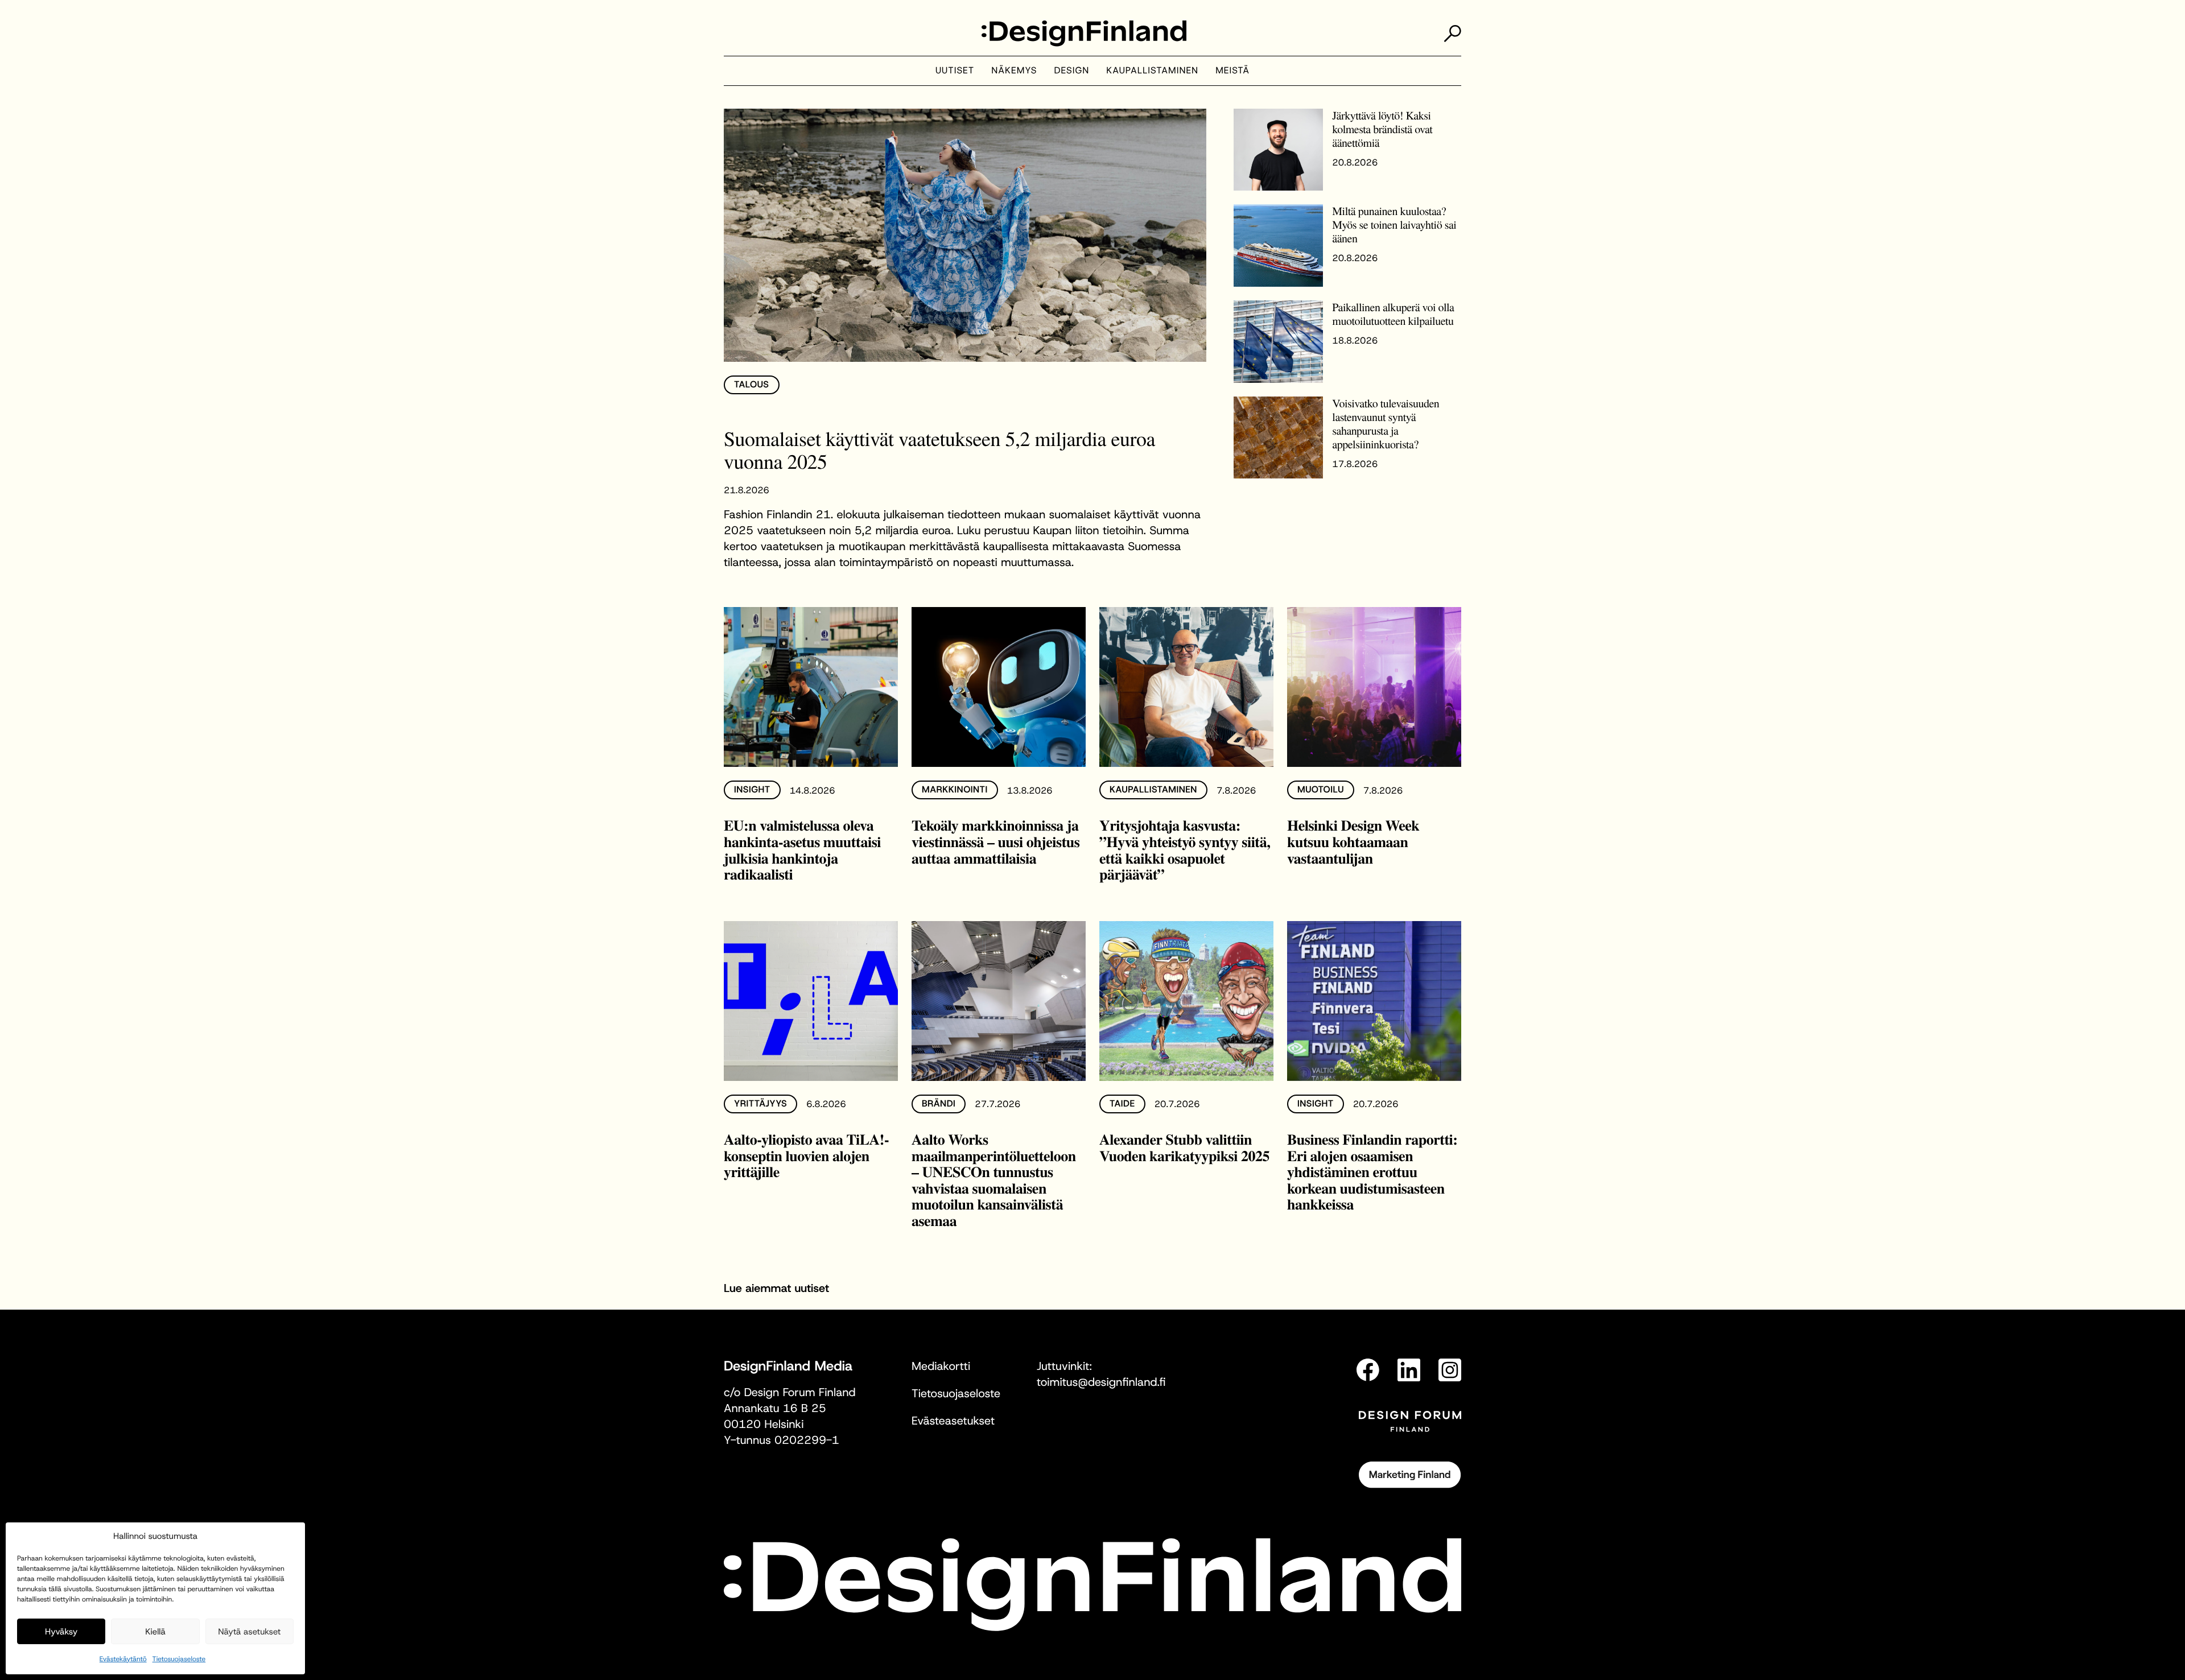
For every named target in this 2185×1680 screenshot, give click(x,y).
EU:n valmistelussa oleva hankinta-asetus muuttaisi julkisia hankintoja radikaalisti (802, 849)
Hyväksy (61, 1632)
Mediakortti (941, 1367)
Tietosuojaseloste (179, 1659)
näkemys (1014, 71)
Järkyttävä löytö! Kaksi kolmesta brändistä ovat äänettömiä (1382, 129)
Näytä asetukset (249, 1632)
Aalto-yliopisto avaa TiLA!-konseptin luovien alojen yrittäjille (806, 1155)
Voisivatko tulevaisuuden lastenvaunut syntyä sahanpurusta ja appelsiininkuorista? (1386, 424)
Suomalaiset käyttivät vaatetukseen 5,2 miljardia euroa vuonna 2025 (939, 450)
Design (1072, 71)
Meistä (1232, 71)
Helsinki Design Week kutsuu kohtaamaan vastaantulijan (1353, 841)
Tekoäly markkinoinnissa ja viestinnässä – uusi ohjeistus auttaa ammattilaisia (995, 841)
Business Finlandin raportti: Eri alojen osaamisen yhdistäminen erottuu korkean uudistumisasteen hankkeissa (1372, 1171)
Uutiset (955, 71)
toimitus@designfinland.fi (1101, 1382)
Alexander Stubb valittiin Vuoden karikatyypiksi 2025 (1184, 1147)
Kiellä (155, 1632)
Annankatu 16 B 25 (775, 1409)
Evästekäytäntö (123, 1659)
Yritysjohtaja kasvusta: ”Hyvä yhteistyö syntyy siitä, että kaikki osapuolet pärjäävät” (1185, 849)
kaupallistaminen (1152, 71)
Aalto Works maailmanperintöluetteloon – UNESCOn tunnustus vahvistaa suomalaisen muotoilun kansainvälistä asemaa (994, 1180)
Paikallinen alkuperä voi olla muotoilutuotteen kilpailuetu (1393, 314)
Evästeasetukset (953, 1421)
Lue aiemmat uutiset (776, 1289)
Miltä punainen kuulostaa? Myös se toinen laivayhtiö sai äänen (1394, 224)
